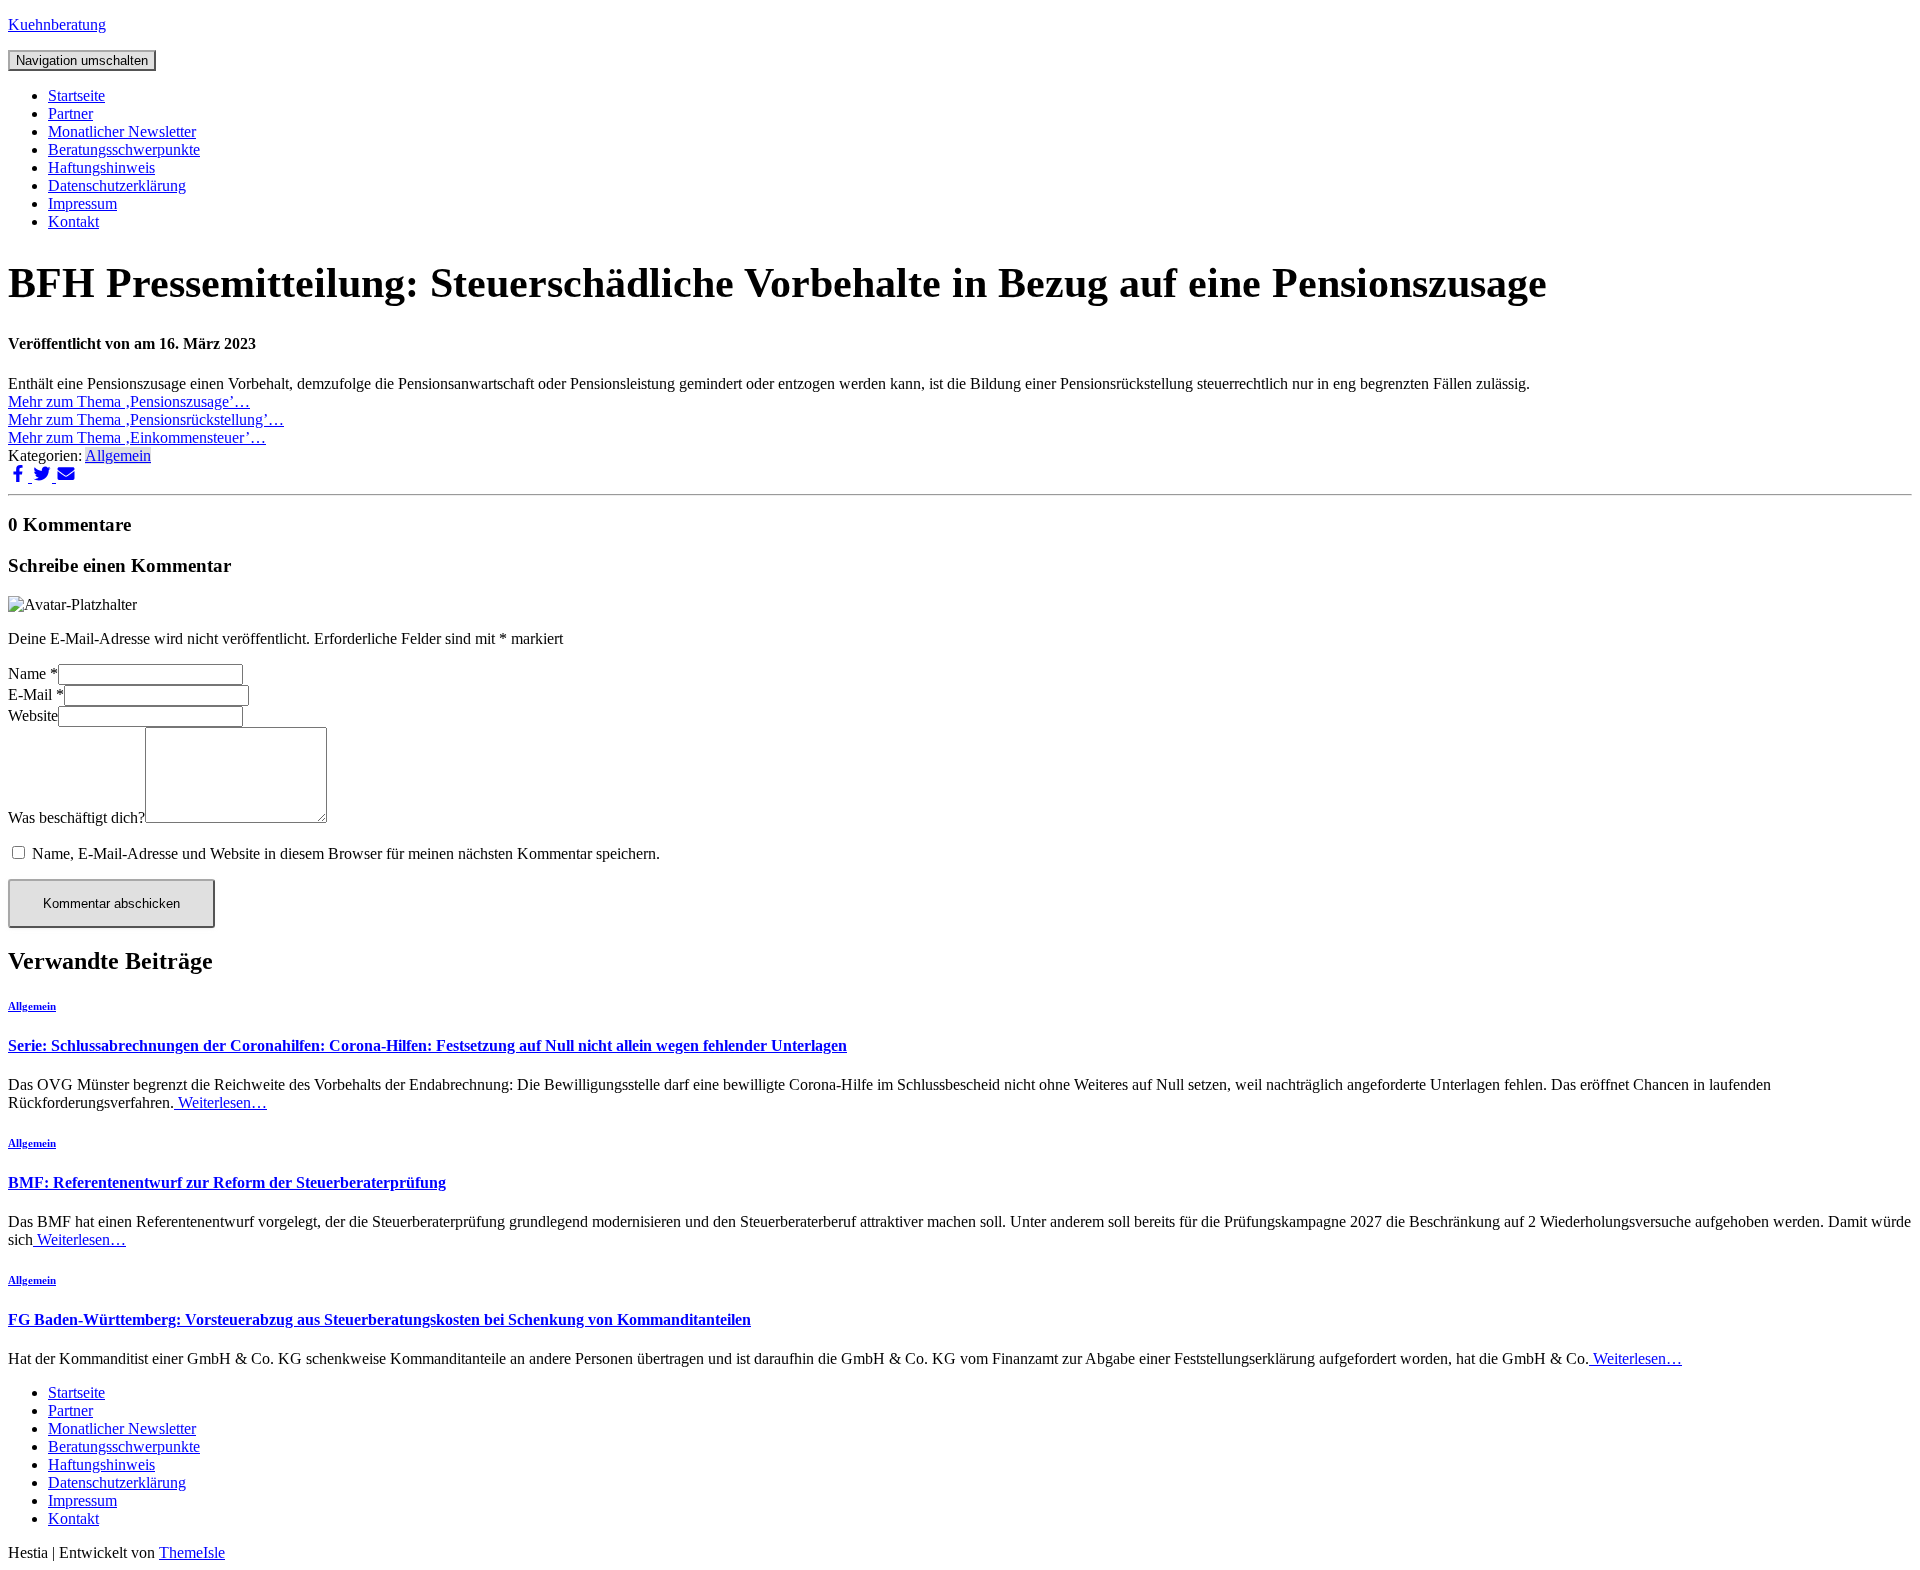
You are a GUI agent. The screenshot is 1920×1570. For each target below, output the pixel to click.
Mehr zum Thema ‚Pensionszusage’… (129, 401)
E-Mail (36, 694)
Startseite (76, 95)
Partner (70, 113)
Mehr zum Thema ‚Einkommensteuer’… (137, 437)
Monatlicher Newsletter (122, 131)
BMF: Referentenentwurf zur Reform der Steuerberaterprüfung (227, 1182)
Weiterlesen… (220, 1102)
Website (33, 715)
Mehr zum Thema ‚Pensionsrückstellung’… (146, 419)
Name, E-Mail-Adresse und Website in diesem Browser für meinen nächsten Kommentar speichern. (346, 853)
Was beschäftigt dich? (76, 817)
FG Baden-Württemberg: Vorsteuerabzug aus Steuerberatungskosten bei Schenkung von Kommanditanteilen (379, 1319)
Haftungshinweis (101, 167)
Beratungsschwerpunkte (124, 149)
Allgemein (118, 455)
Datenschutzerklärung (117, 185)
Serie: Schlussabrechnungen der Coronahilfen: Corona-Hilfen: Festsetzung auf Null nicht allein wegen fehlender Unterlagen (427, 1045)
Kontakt (73, 221)
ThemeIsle (192, 1552)
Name (33, 673)
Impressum (82, 203)
